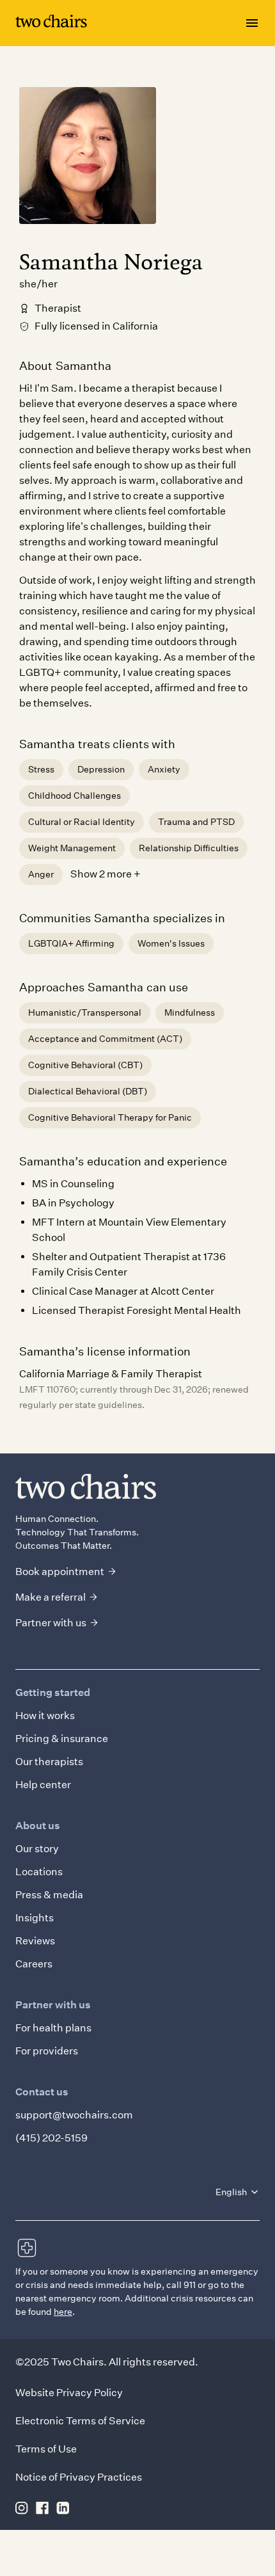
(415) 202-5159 (51, 2138)
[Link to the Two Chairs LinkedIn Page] (63, 2508)
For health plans (53, 2028)
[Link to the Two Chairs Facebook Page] (42, 2508)
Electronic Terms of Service (80, 2421)
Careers (34, 1964)
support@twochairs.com (74, 2115)
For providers (47, 2051)
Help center (43, 1785)
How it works (45, 1716)
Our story (37, 1849)
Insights (35, 1918)
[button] (238, 2192)
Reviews (35, 1941)
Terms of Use (46, 2449)
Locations (39, 1872)
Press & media (49, 1895)
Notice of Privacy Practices (79, 2477)
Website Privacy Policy (69, 2393)
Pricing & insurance (62, 1739)
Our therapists (49, 1762)
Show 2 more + (106, 874)
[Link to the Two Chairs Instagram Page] (22, 2508)
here (63, 2312)
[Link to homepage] (51, 23)
